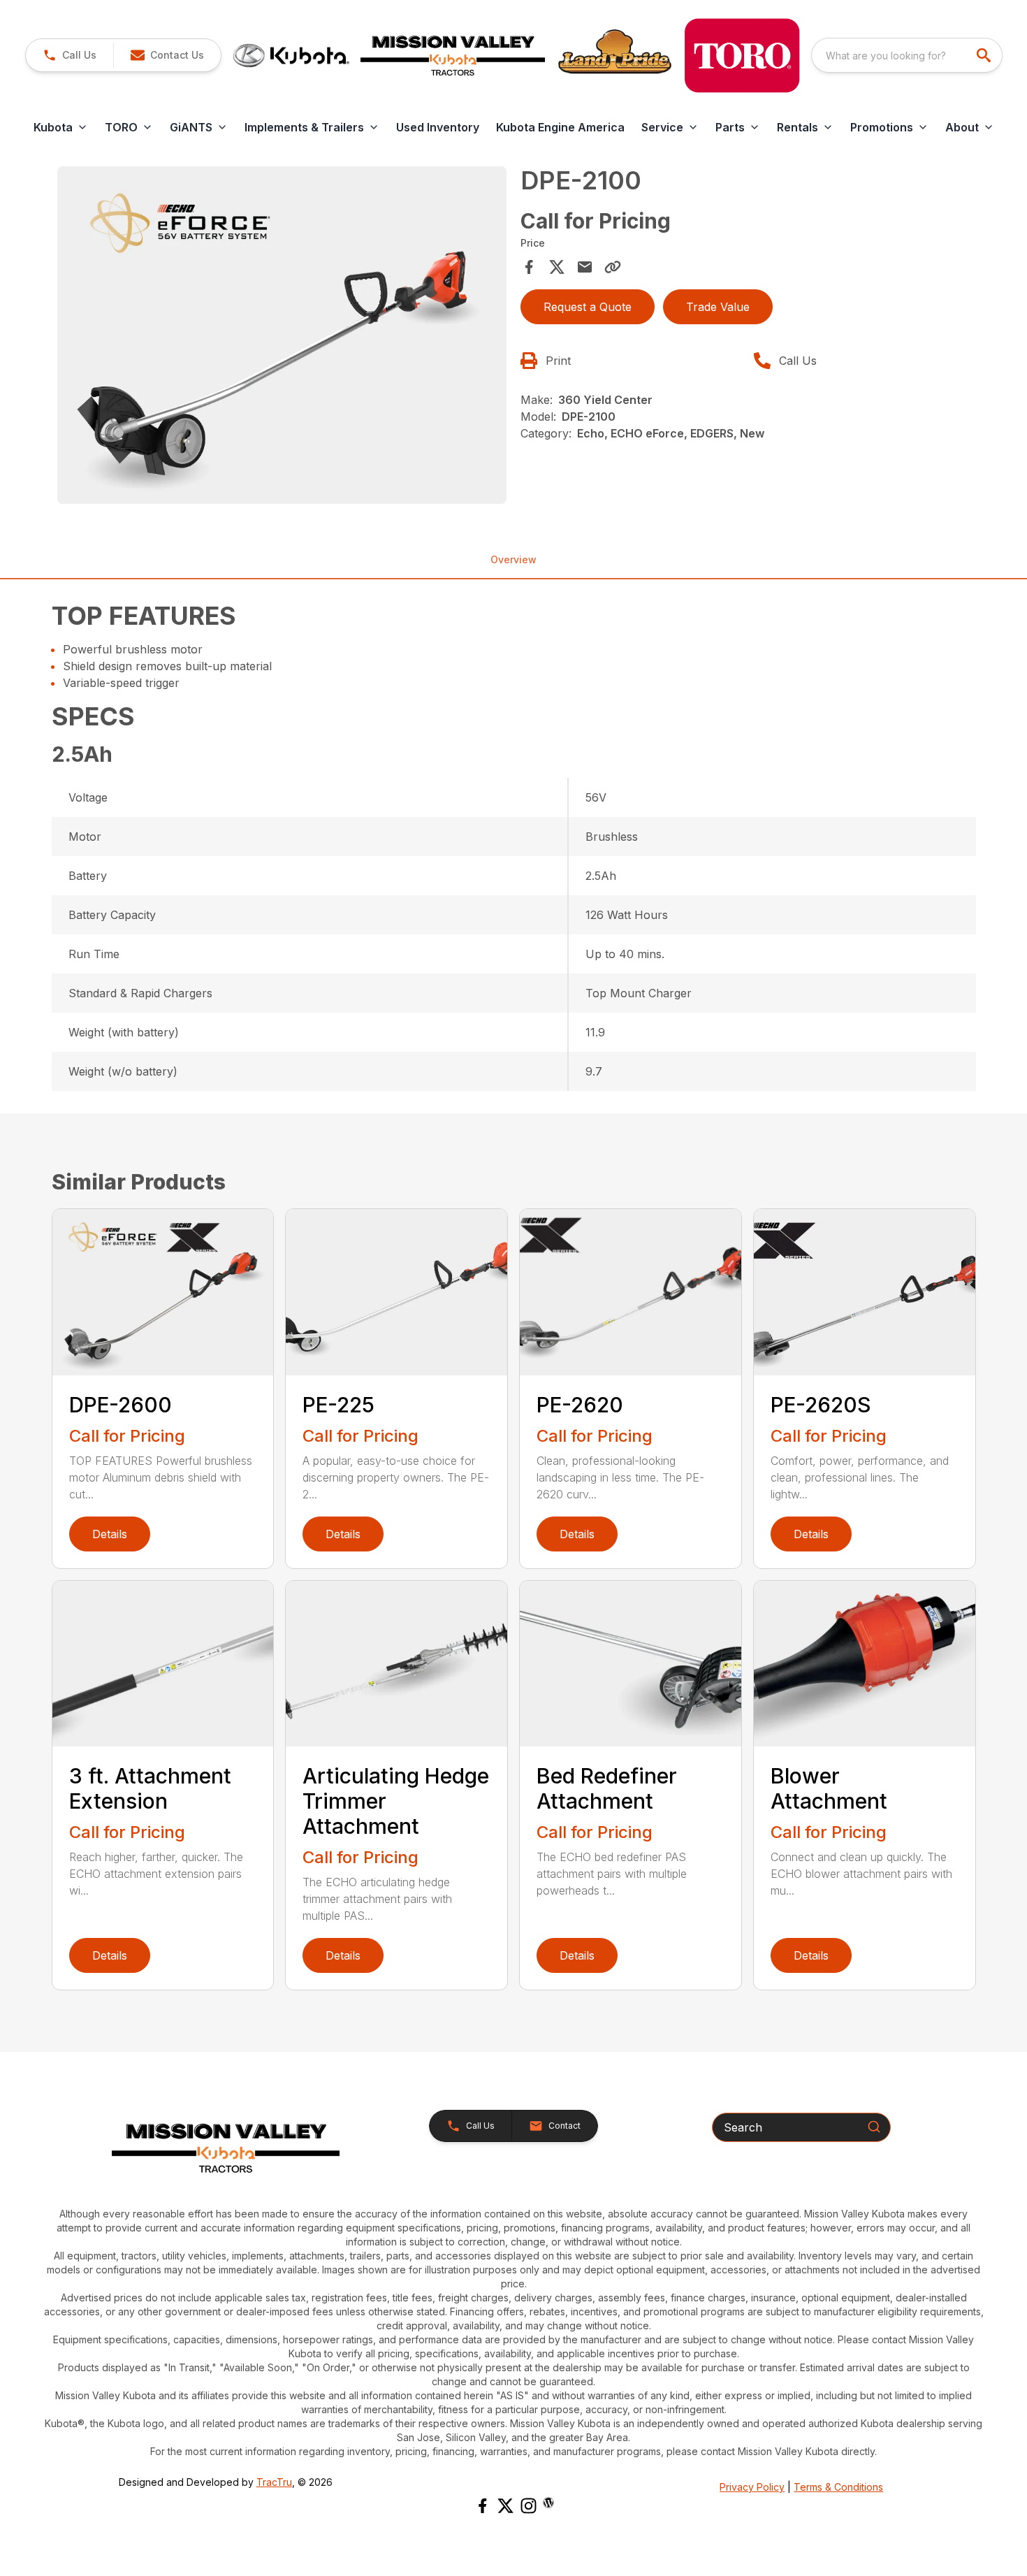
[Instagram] (529, 2506)
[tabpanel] (282, 337)
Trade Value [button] (718, 307)
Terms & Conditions (838, 2487)
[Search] (874, 2127)
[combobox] (907, 55)
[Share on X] (557, 267)
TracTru (274, 2482)
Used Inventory (438, 127)
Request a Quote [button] (588, 307)
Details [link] (110, 1534)
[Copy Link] (613, 267)
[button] (70, 55)
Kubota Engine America (560, 127)
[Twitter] (505, 2506)
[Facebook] (482, 2506)
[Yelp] (548, 2503)
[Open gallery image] (282, 335)
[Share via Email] (585, 267)
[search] (985, 55)
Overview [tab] (513, 559)
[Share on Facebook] (529, 267)
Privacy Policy (752, 2487)
